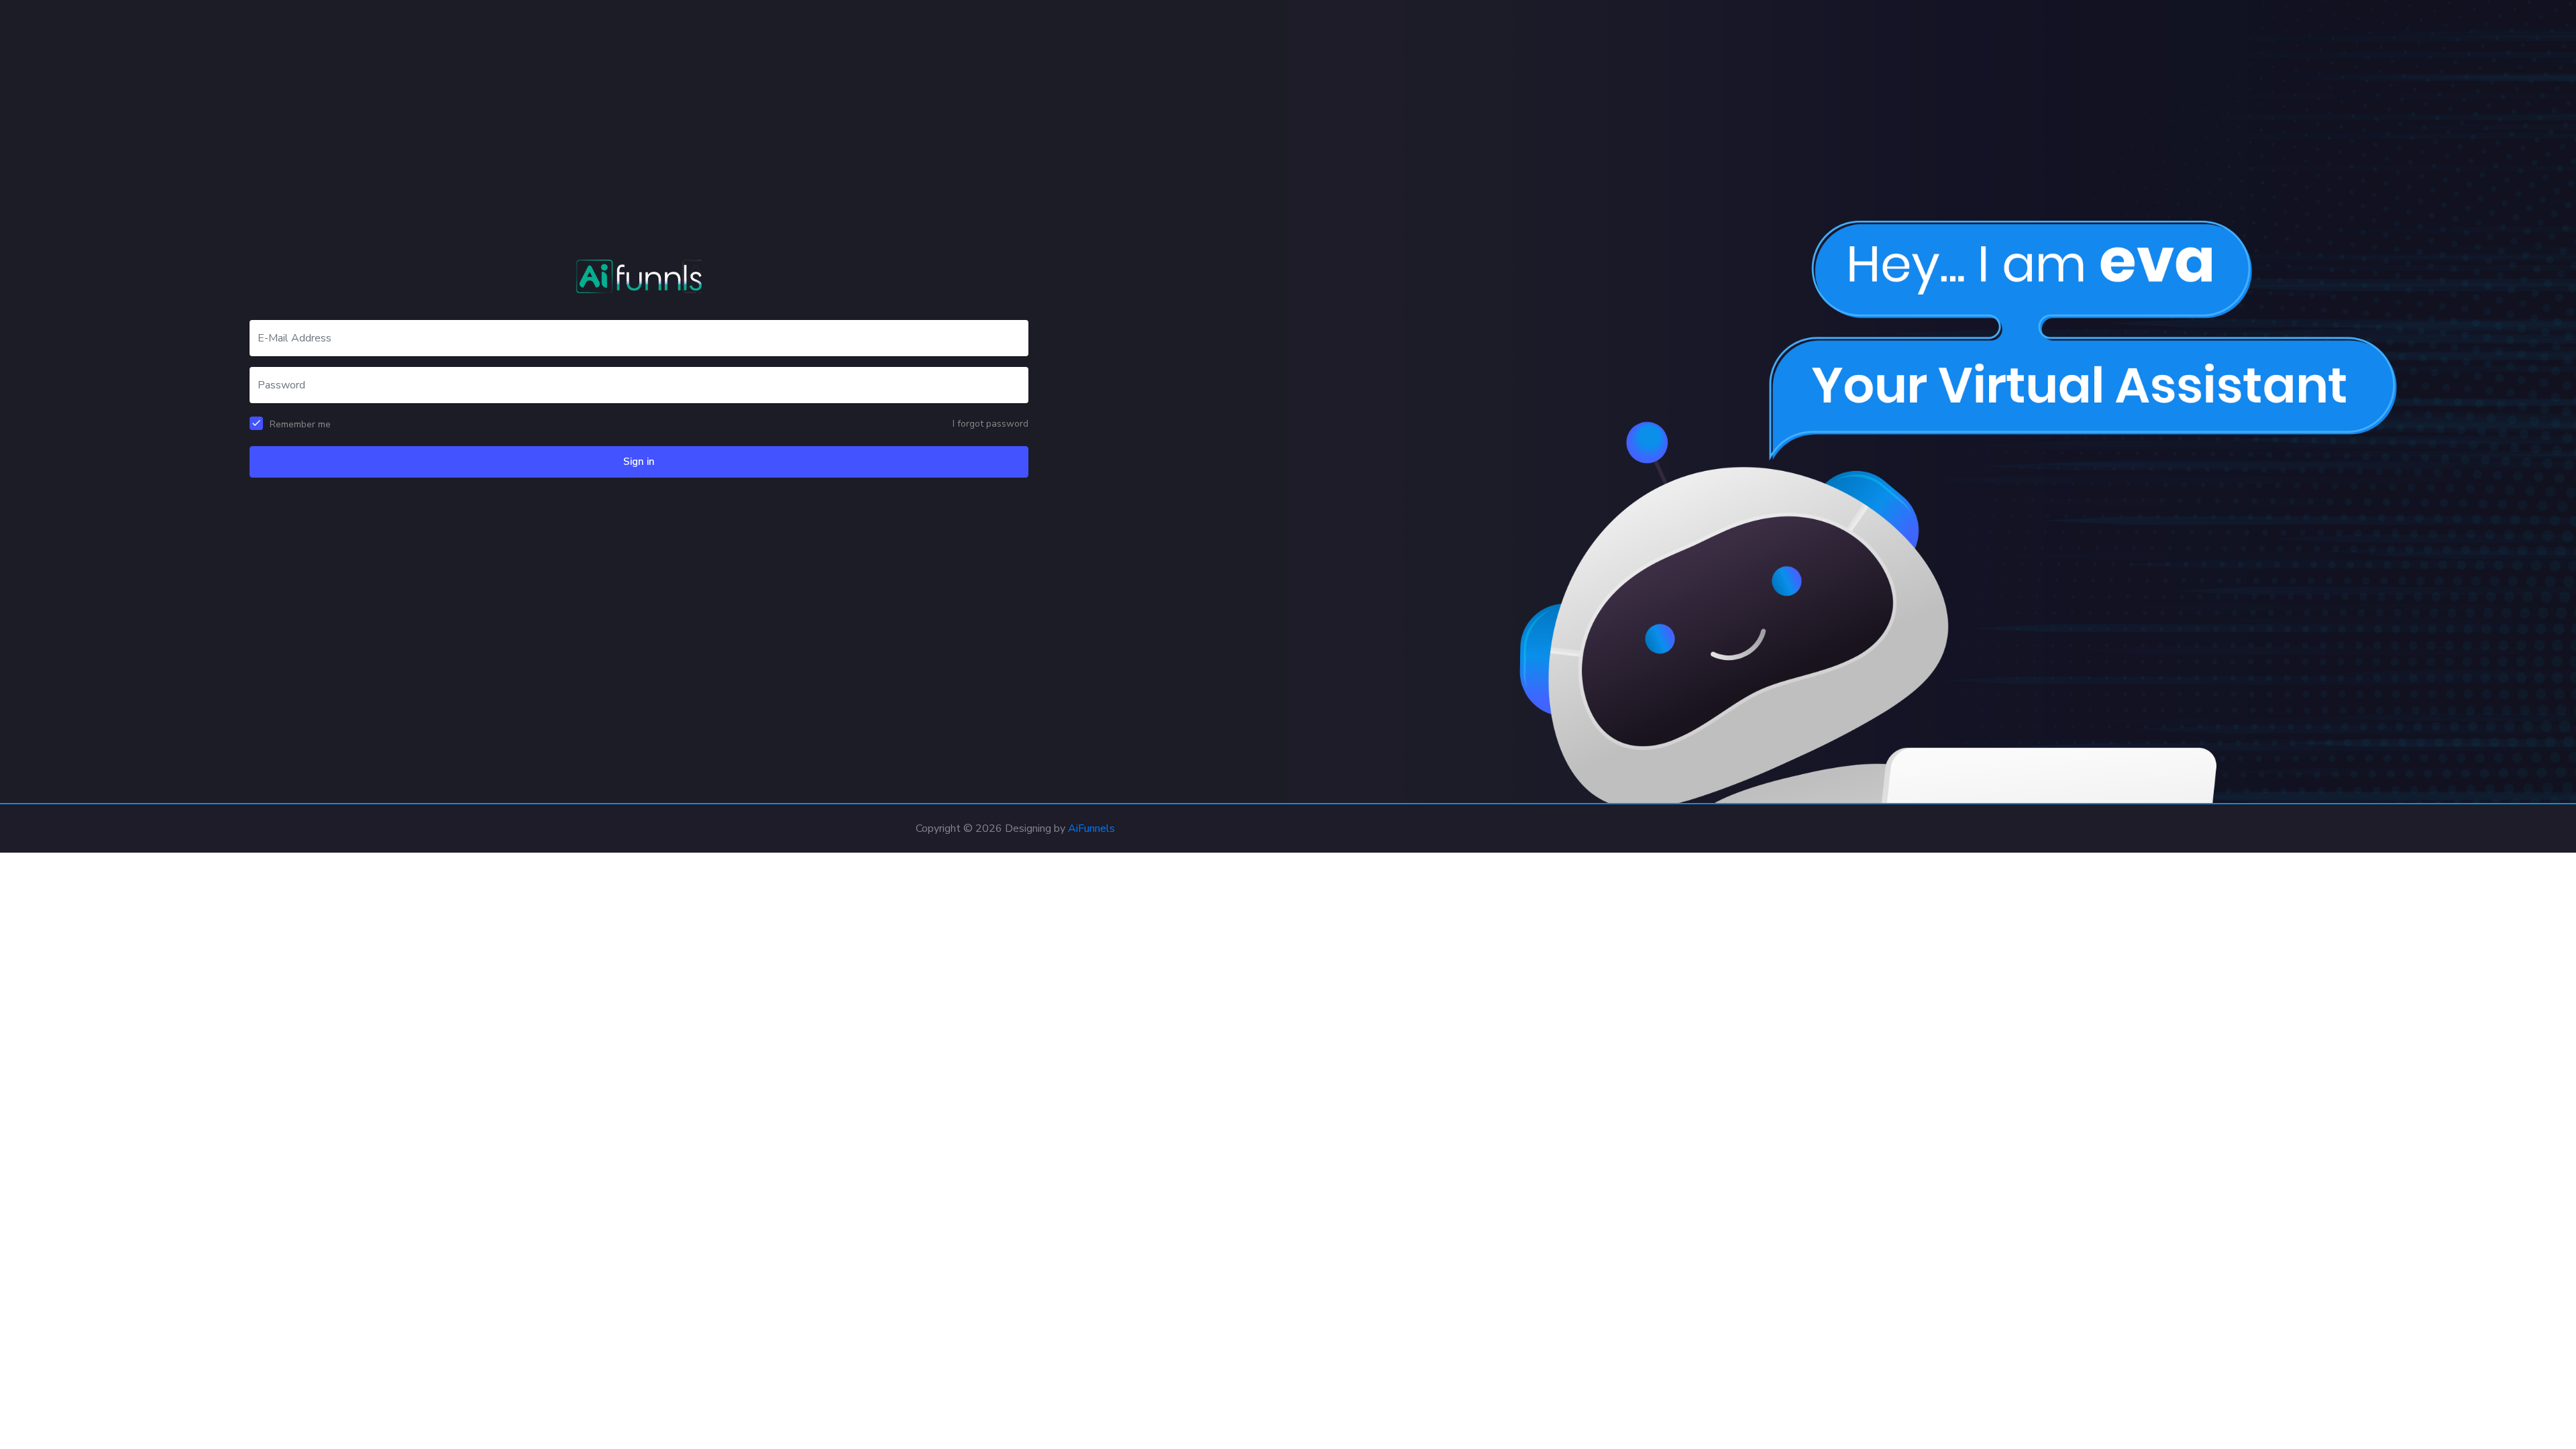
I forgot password (990, 424)
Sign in (639, 462)
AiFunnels (1091, 828)
